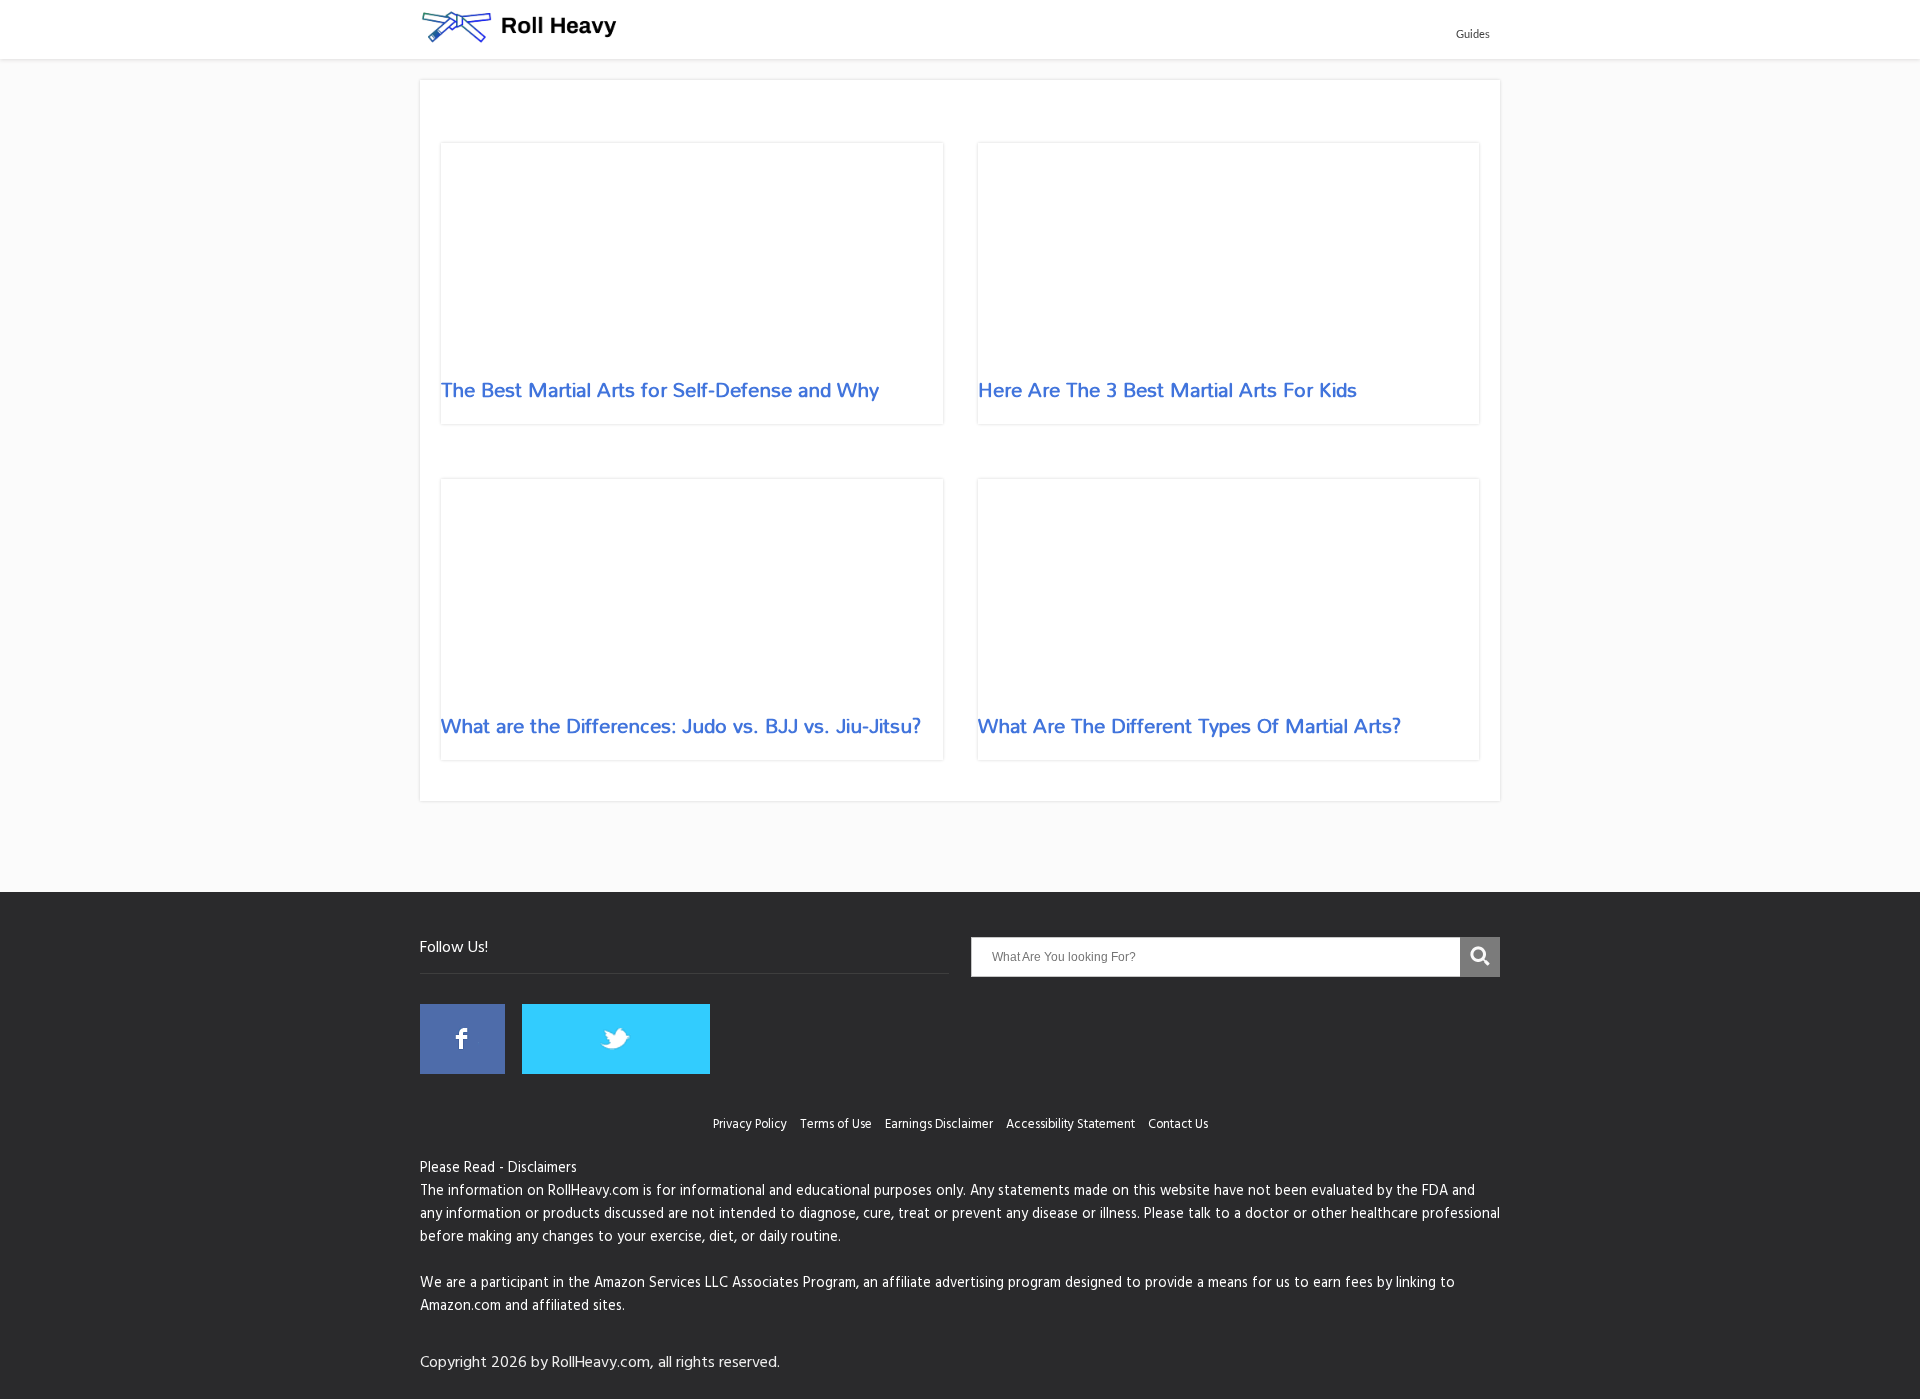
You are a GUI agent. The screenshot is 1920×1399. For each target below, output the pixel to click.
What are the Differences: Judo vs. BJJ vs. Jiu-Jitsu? (681, 725)
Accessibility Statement (1070, 1126)
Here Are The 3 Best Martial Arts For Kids (1167, 389)
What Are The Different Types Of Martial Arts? (1189, 725)
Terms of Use (836, 1126)
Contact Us (1178, 1126)
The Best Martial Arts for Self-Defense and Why (660, 389)
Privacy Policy (750, 1126)
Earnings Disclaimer (939, 1126)
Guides (1473, 34)
